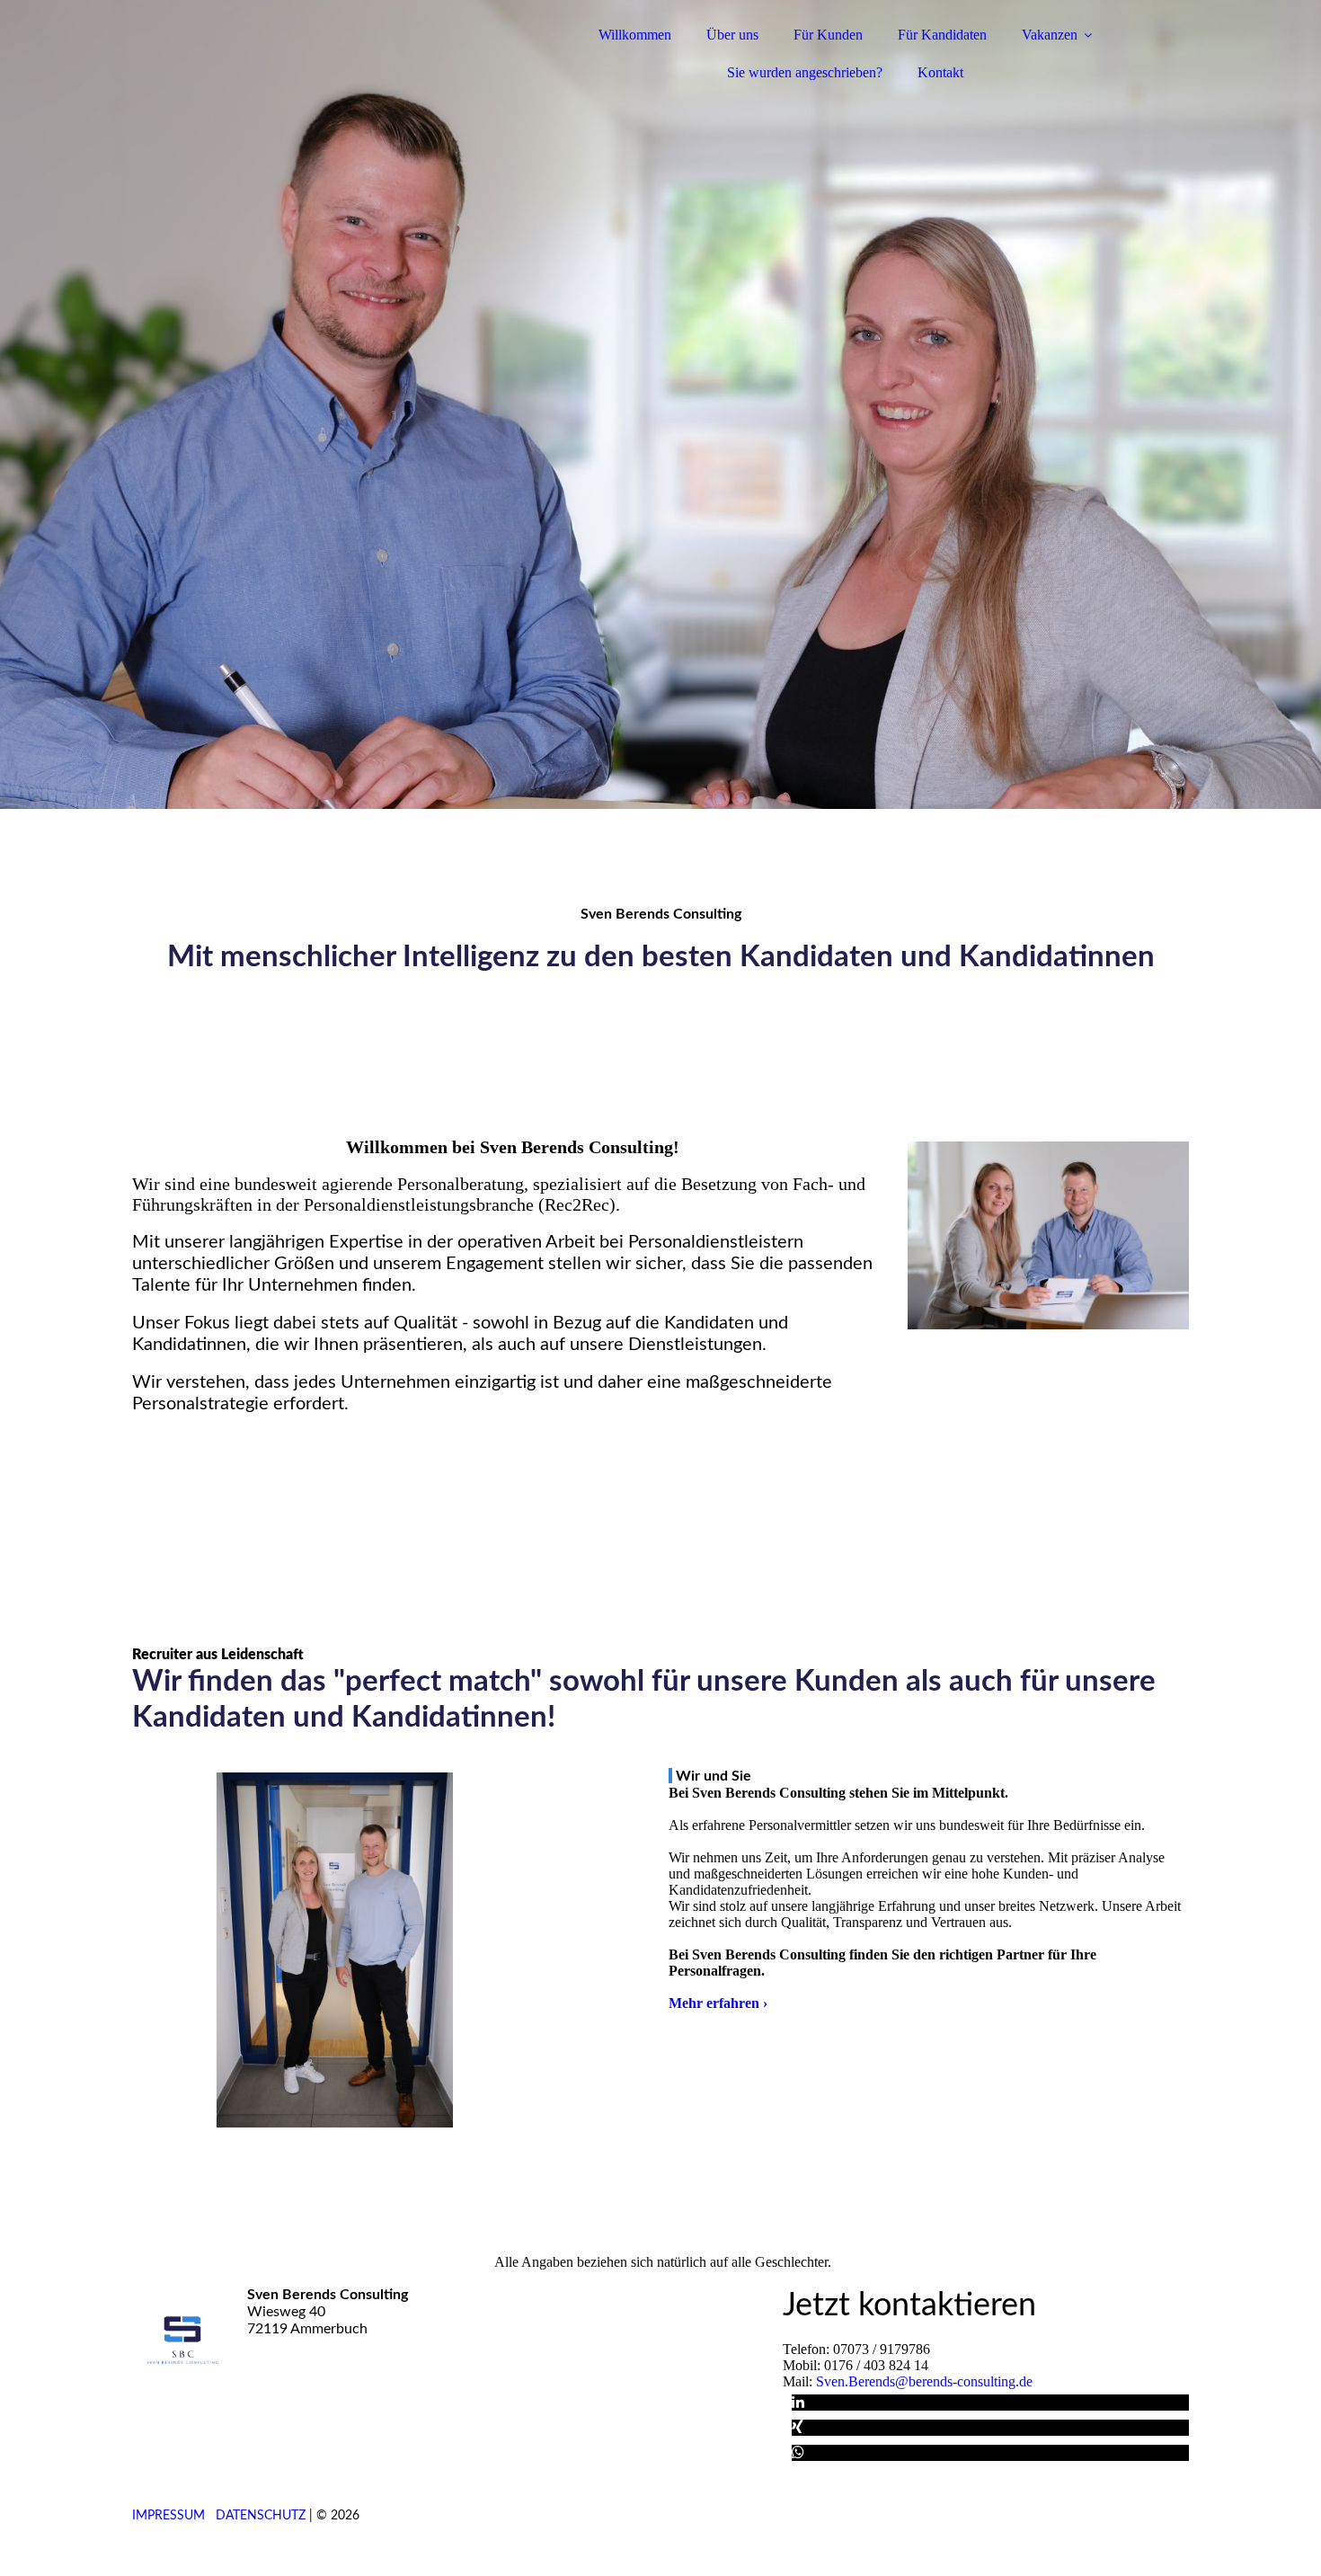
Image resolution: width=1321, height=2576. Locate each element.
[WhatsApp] (798, 2452)
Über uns (732, 35)
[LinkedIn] (798, 2402)
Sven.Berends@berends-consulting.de (924, 2381)
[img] (289, 63)
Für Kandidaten (942, 35)
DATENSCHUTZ (261, 2516)
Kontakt (940, 72)
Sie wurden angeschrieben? (805, 72)
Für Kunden (828, 35)
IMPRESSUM (168, 2516)
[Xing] (798, 2427)
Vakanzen (1050, 35)
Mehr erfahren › (718, 2003)
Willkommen (635, 35)
